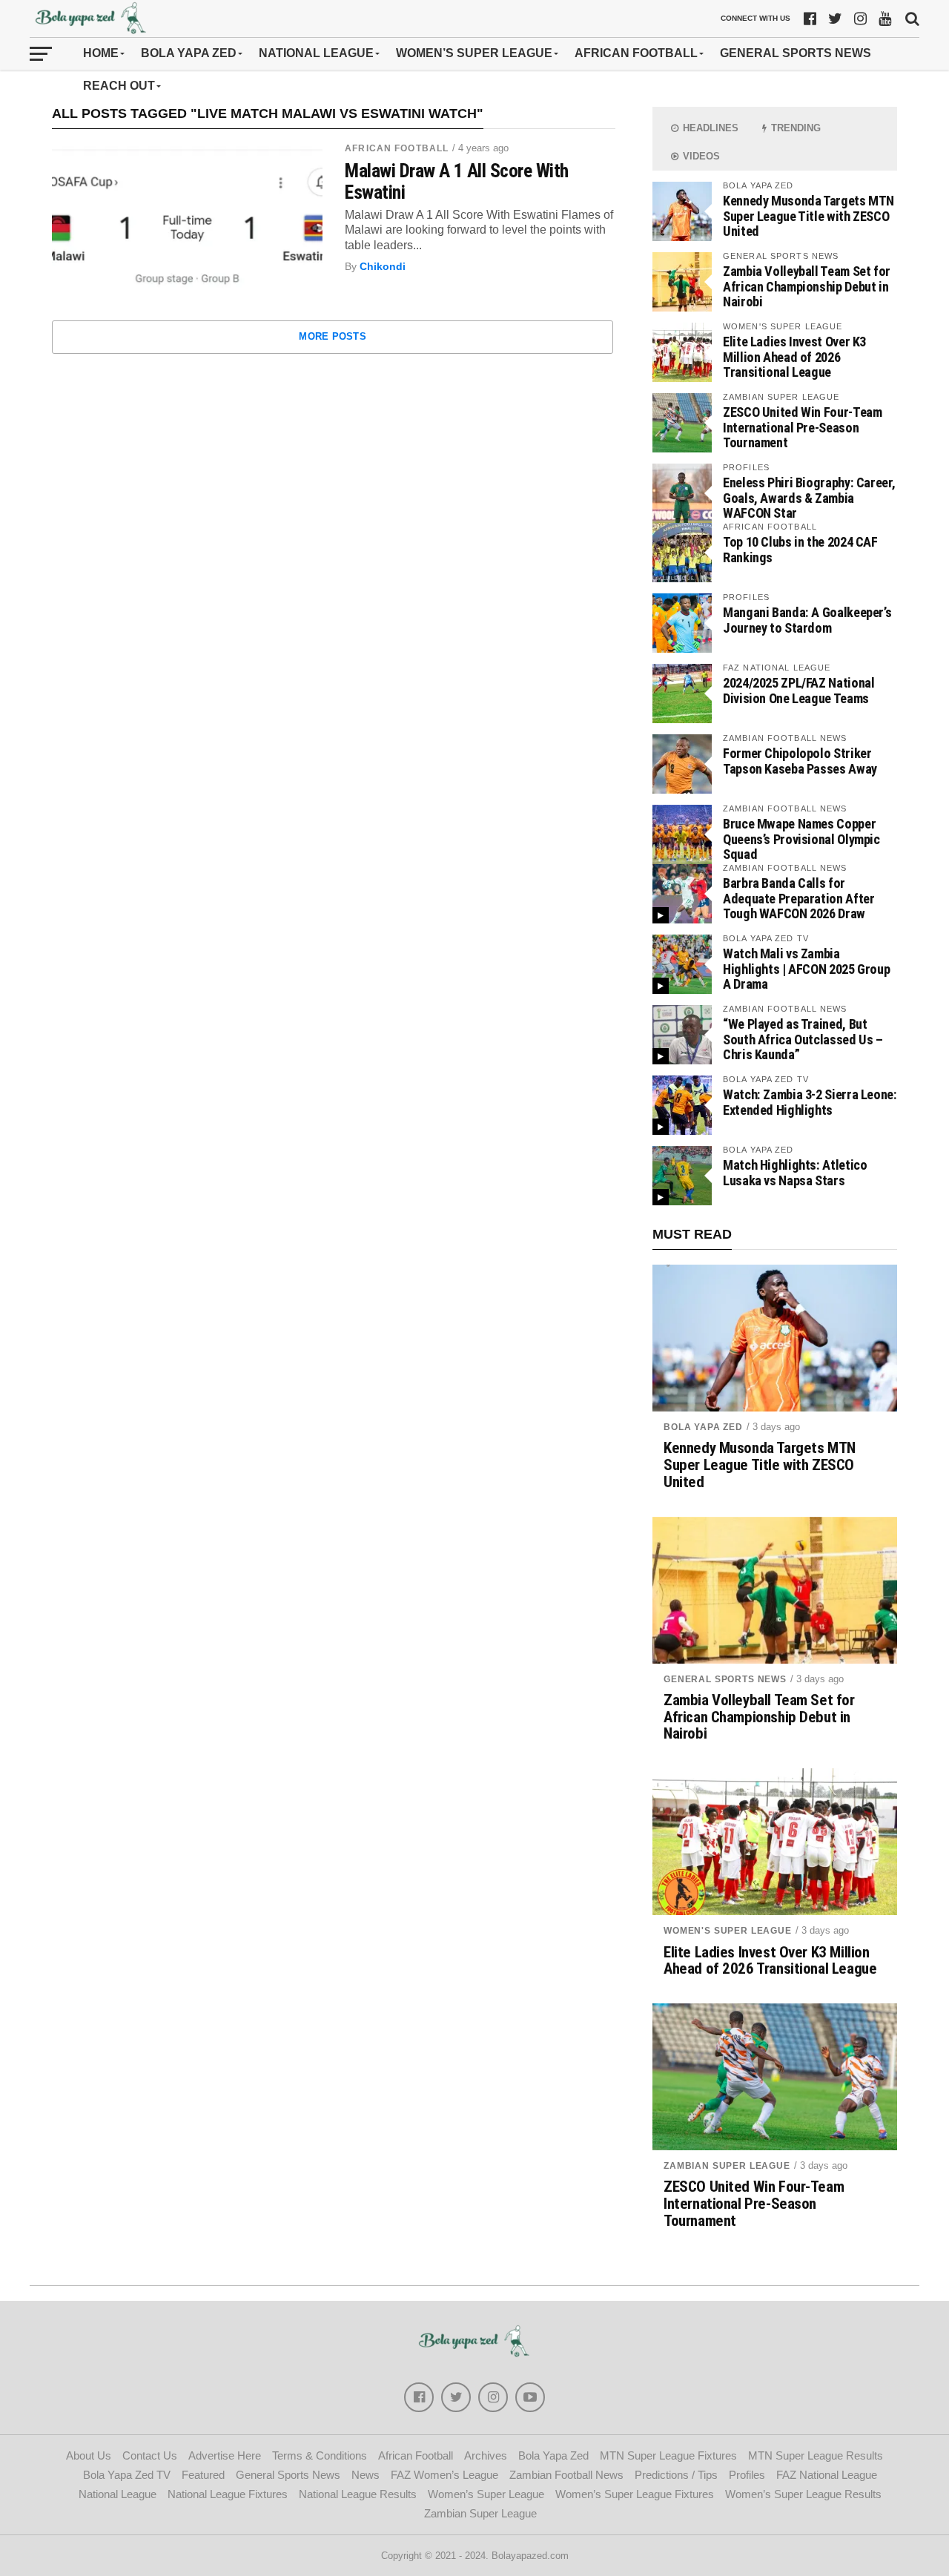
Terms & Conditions (320, 2455)
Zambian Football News (566, 2475)
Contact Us (150, 2455)
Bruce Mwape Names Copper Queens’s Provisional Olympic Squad (801, 839)
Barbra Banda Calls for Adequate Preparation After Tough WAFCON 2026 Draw (798, 898)
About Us (89, 2455)
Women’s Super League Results (803, 2494)
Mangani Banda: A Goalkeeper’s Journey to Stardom (807, 620)
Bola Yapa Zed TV (127, 2475)
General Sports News (796, 53)
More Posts (333, 336)
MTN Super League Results (816, 2455)
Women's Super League (728, 1931)
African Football (636, 53)
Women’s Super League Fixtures (635, 2494)
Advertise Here (225, 2455)
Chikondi (383, 266)
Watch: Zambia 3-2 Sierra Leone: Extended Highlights (810, 1102)
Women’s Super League (474, 53)
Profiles (747, 2475)
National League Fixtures (228, 2494)
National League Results (358, 2494)
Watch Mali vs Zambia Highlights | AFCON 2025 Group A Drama (806, 968)
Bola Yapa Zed (189, 53)
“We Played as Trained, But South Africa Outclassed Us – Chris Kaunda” (803, 1039)
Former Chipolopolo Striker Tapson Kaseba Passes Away (800, 761)
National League (316, 53)
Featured (203, 2475)
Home (101, 53)
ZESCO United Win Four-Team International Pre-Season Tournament (802, 427)
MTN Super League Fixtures (668, 2455)
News (366, 2475)
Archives (486, 2455)
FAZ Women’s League (444, 2475)
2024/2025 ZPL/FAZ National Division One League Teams (798, 690)
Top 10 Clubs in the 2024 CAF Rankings (800, 549)
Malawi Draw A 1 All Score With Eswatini (457, 181)
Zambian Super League (727, 2166)
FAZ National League (827, 2475)
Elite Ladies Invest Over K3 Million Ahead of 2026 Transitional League (794, 356)
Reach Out (119, 86)
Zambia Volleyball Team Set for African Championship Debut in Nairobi (807, 286)
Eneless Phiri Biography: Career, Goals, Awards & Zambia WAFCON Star (809, 497)
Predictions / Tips (676, 2475)
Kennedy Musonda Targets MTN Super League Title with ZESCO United (809, 215)
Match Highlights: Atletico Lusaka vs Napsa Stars (795, 1172)
